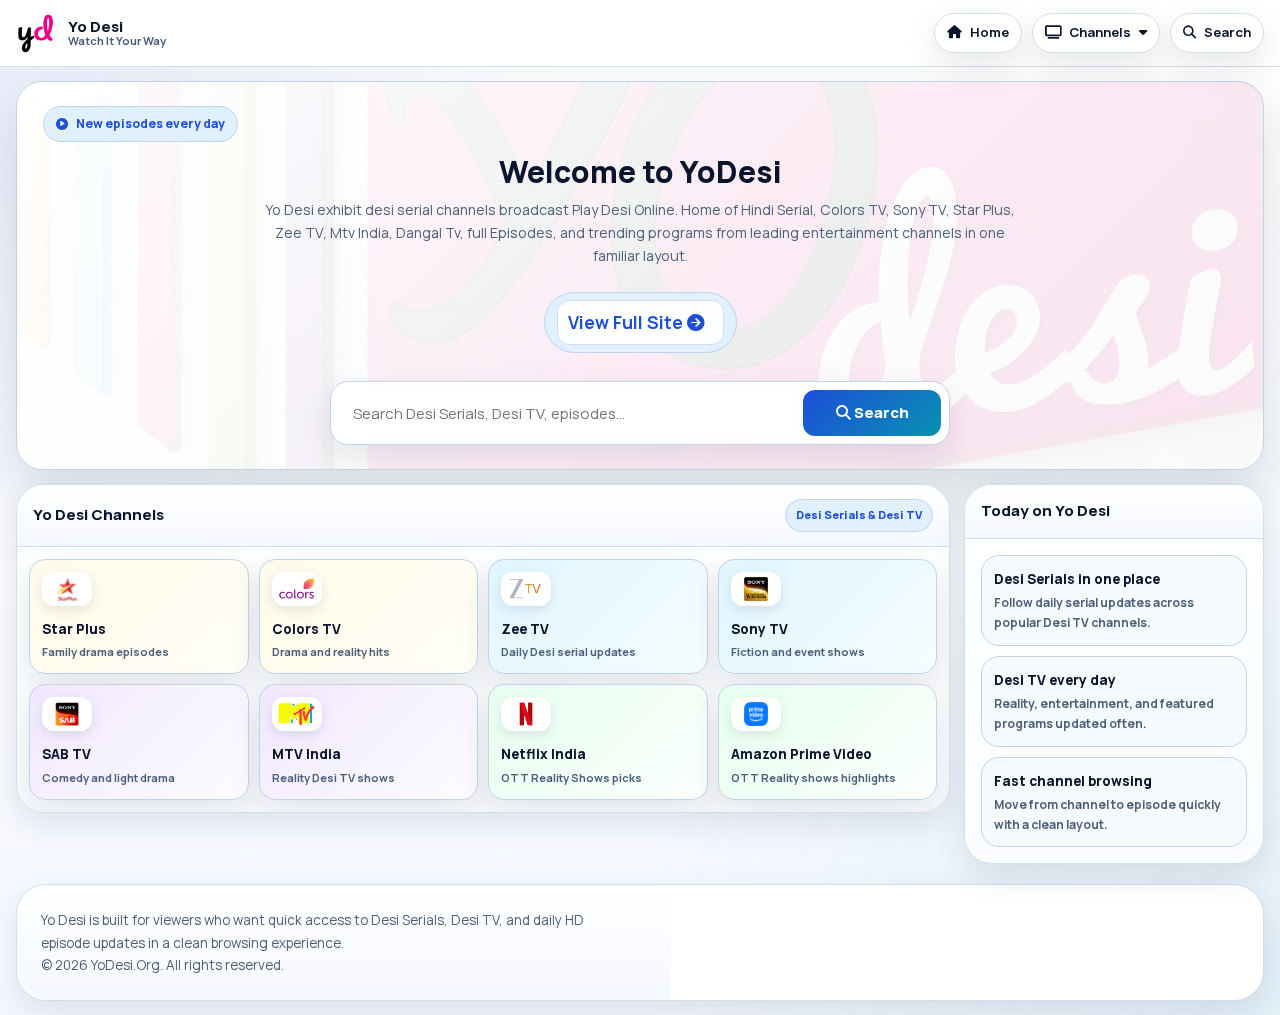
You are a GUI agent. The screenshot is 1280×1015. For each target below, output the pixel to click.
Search (1227, 32)
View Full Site (627, 322)
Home (989, 32)
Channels (1100, 32)
